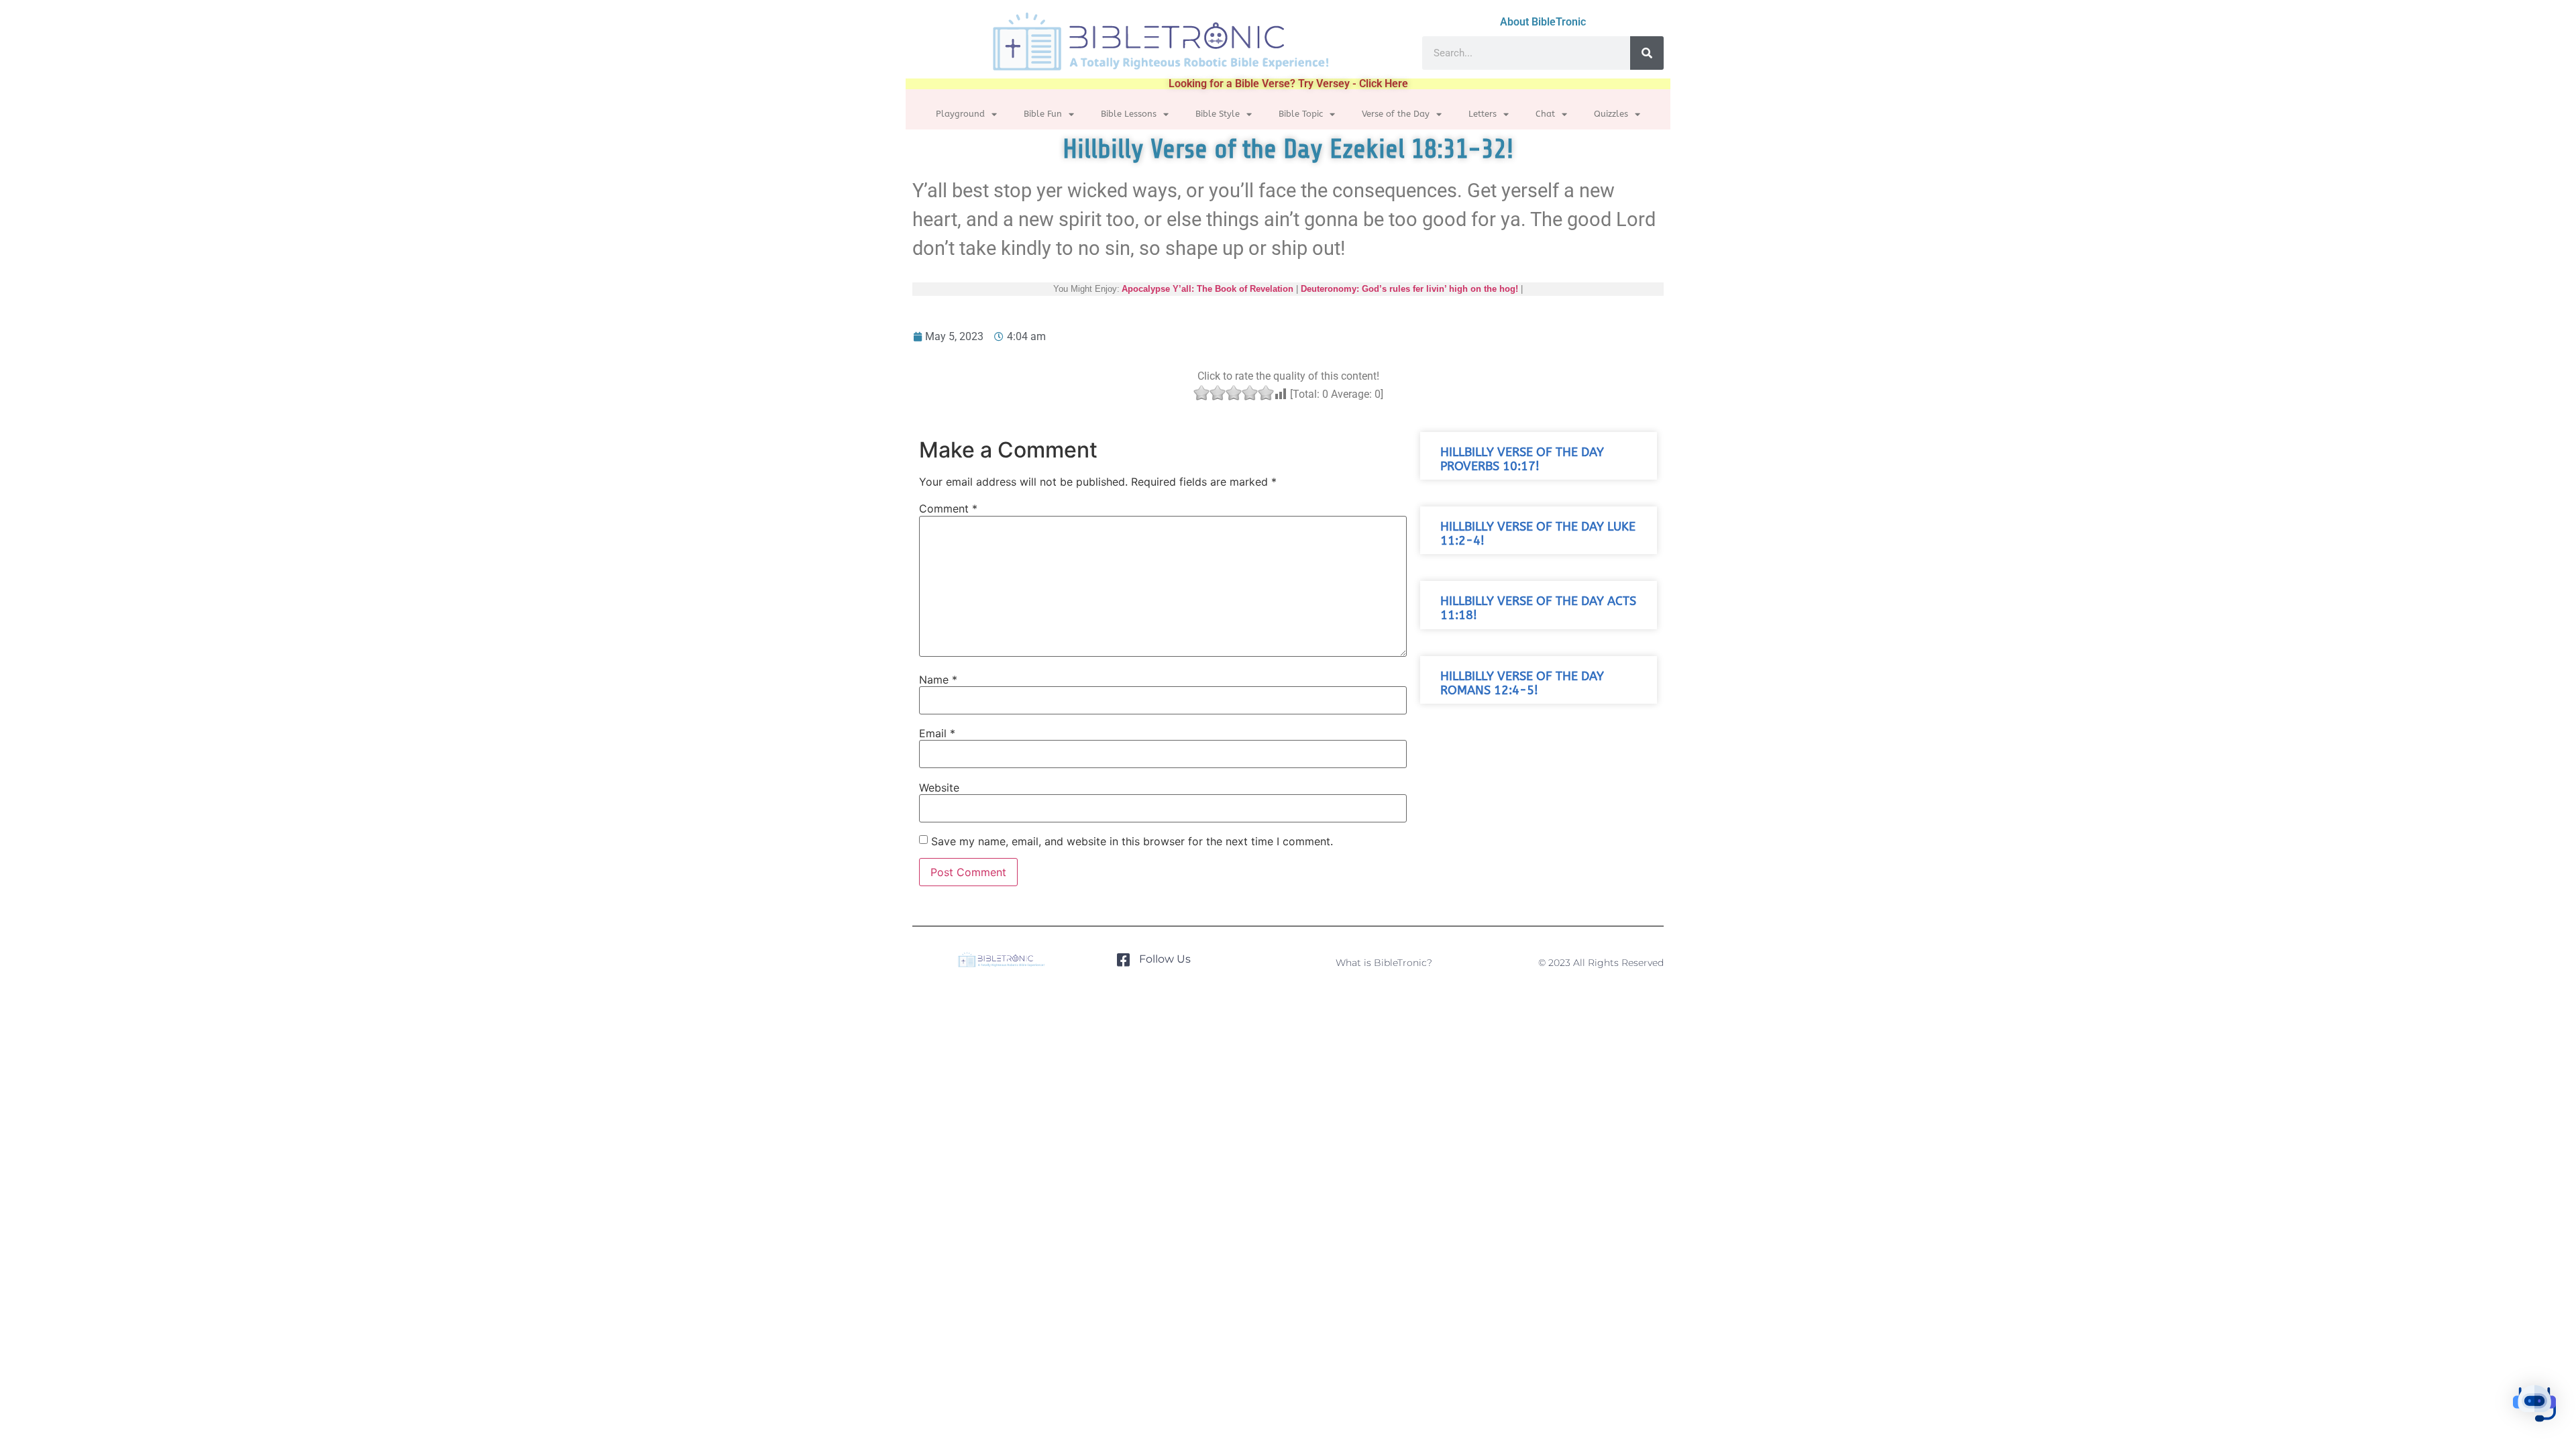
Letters (1483, 114)
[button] (2534, 1405)
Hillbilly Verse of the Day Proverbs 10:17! (1522, 460)
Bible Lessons (1129, 114)
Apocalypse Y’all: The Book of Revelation (1207, 289)
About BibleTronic (1543, 22)
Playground (960, 114)
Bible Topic (1301, 114)
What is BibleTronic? (1384, 963)
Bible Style (1218, 114)
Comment (948, 508)
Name (938, 680)
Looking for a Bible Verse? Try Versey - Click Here (1288, 84)
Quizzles (1611, 114)
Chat (1545, 114)
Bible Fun (1043, 114)
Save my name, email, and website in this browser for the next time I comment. (1132, 841)
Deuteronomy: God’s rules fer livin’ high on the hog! (1409, 289)
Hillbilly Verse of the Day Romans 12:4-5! (1522, 684)
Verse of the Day (1396, 114)
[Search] (1647, 53)
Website (939, 788)
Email (937, 733)
